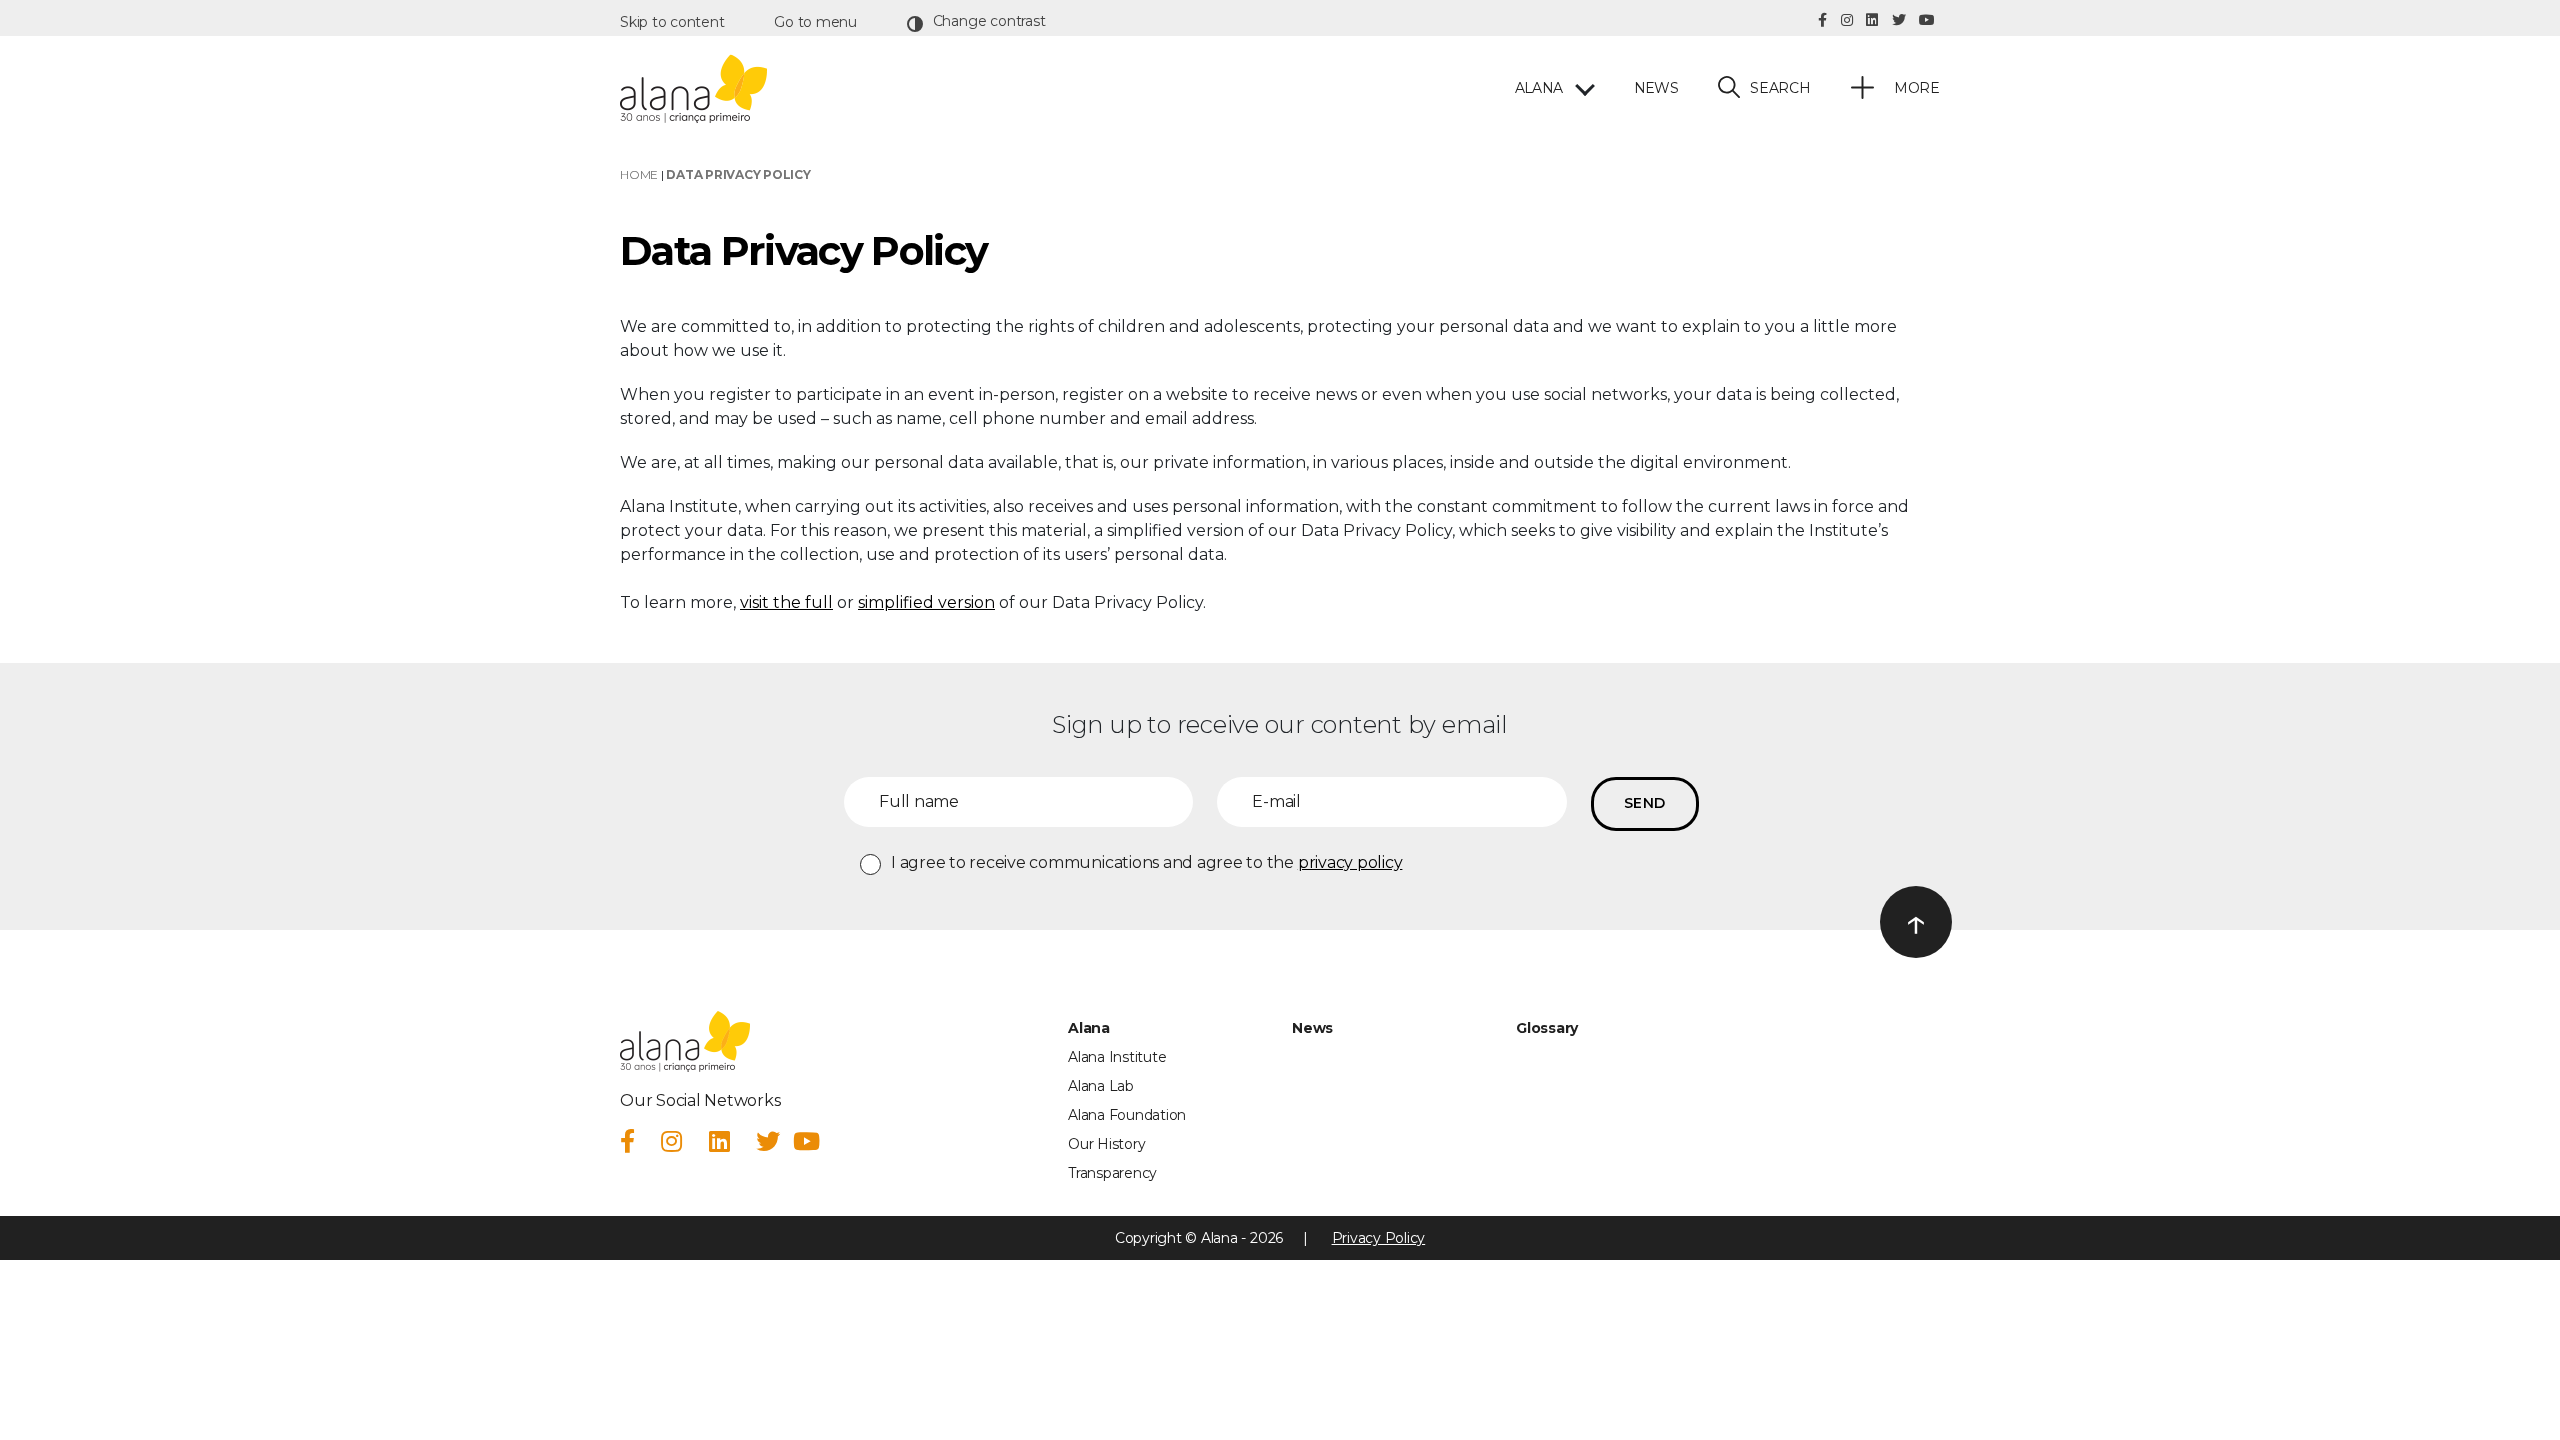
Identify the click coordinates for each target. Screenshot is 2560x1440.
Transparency (1112, 1173)
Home (639, 174)
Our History (1106, 1144)
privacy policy (1350, 862)
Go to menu (815, 22)
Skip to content (672, 22)
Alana (1538, 88)
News (1656, 88)
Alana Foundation (1127, 1115)
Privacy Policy (1379, 1238)
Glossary (1547, 1028)
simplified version (926, 602)
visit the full (786, 602)
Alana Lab (1101, 1086)
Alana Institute (1117, 1057)
